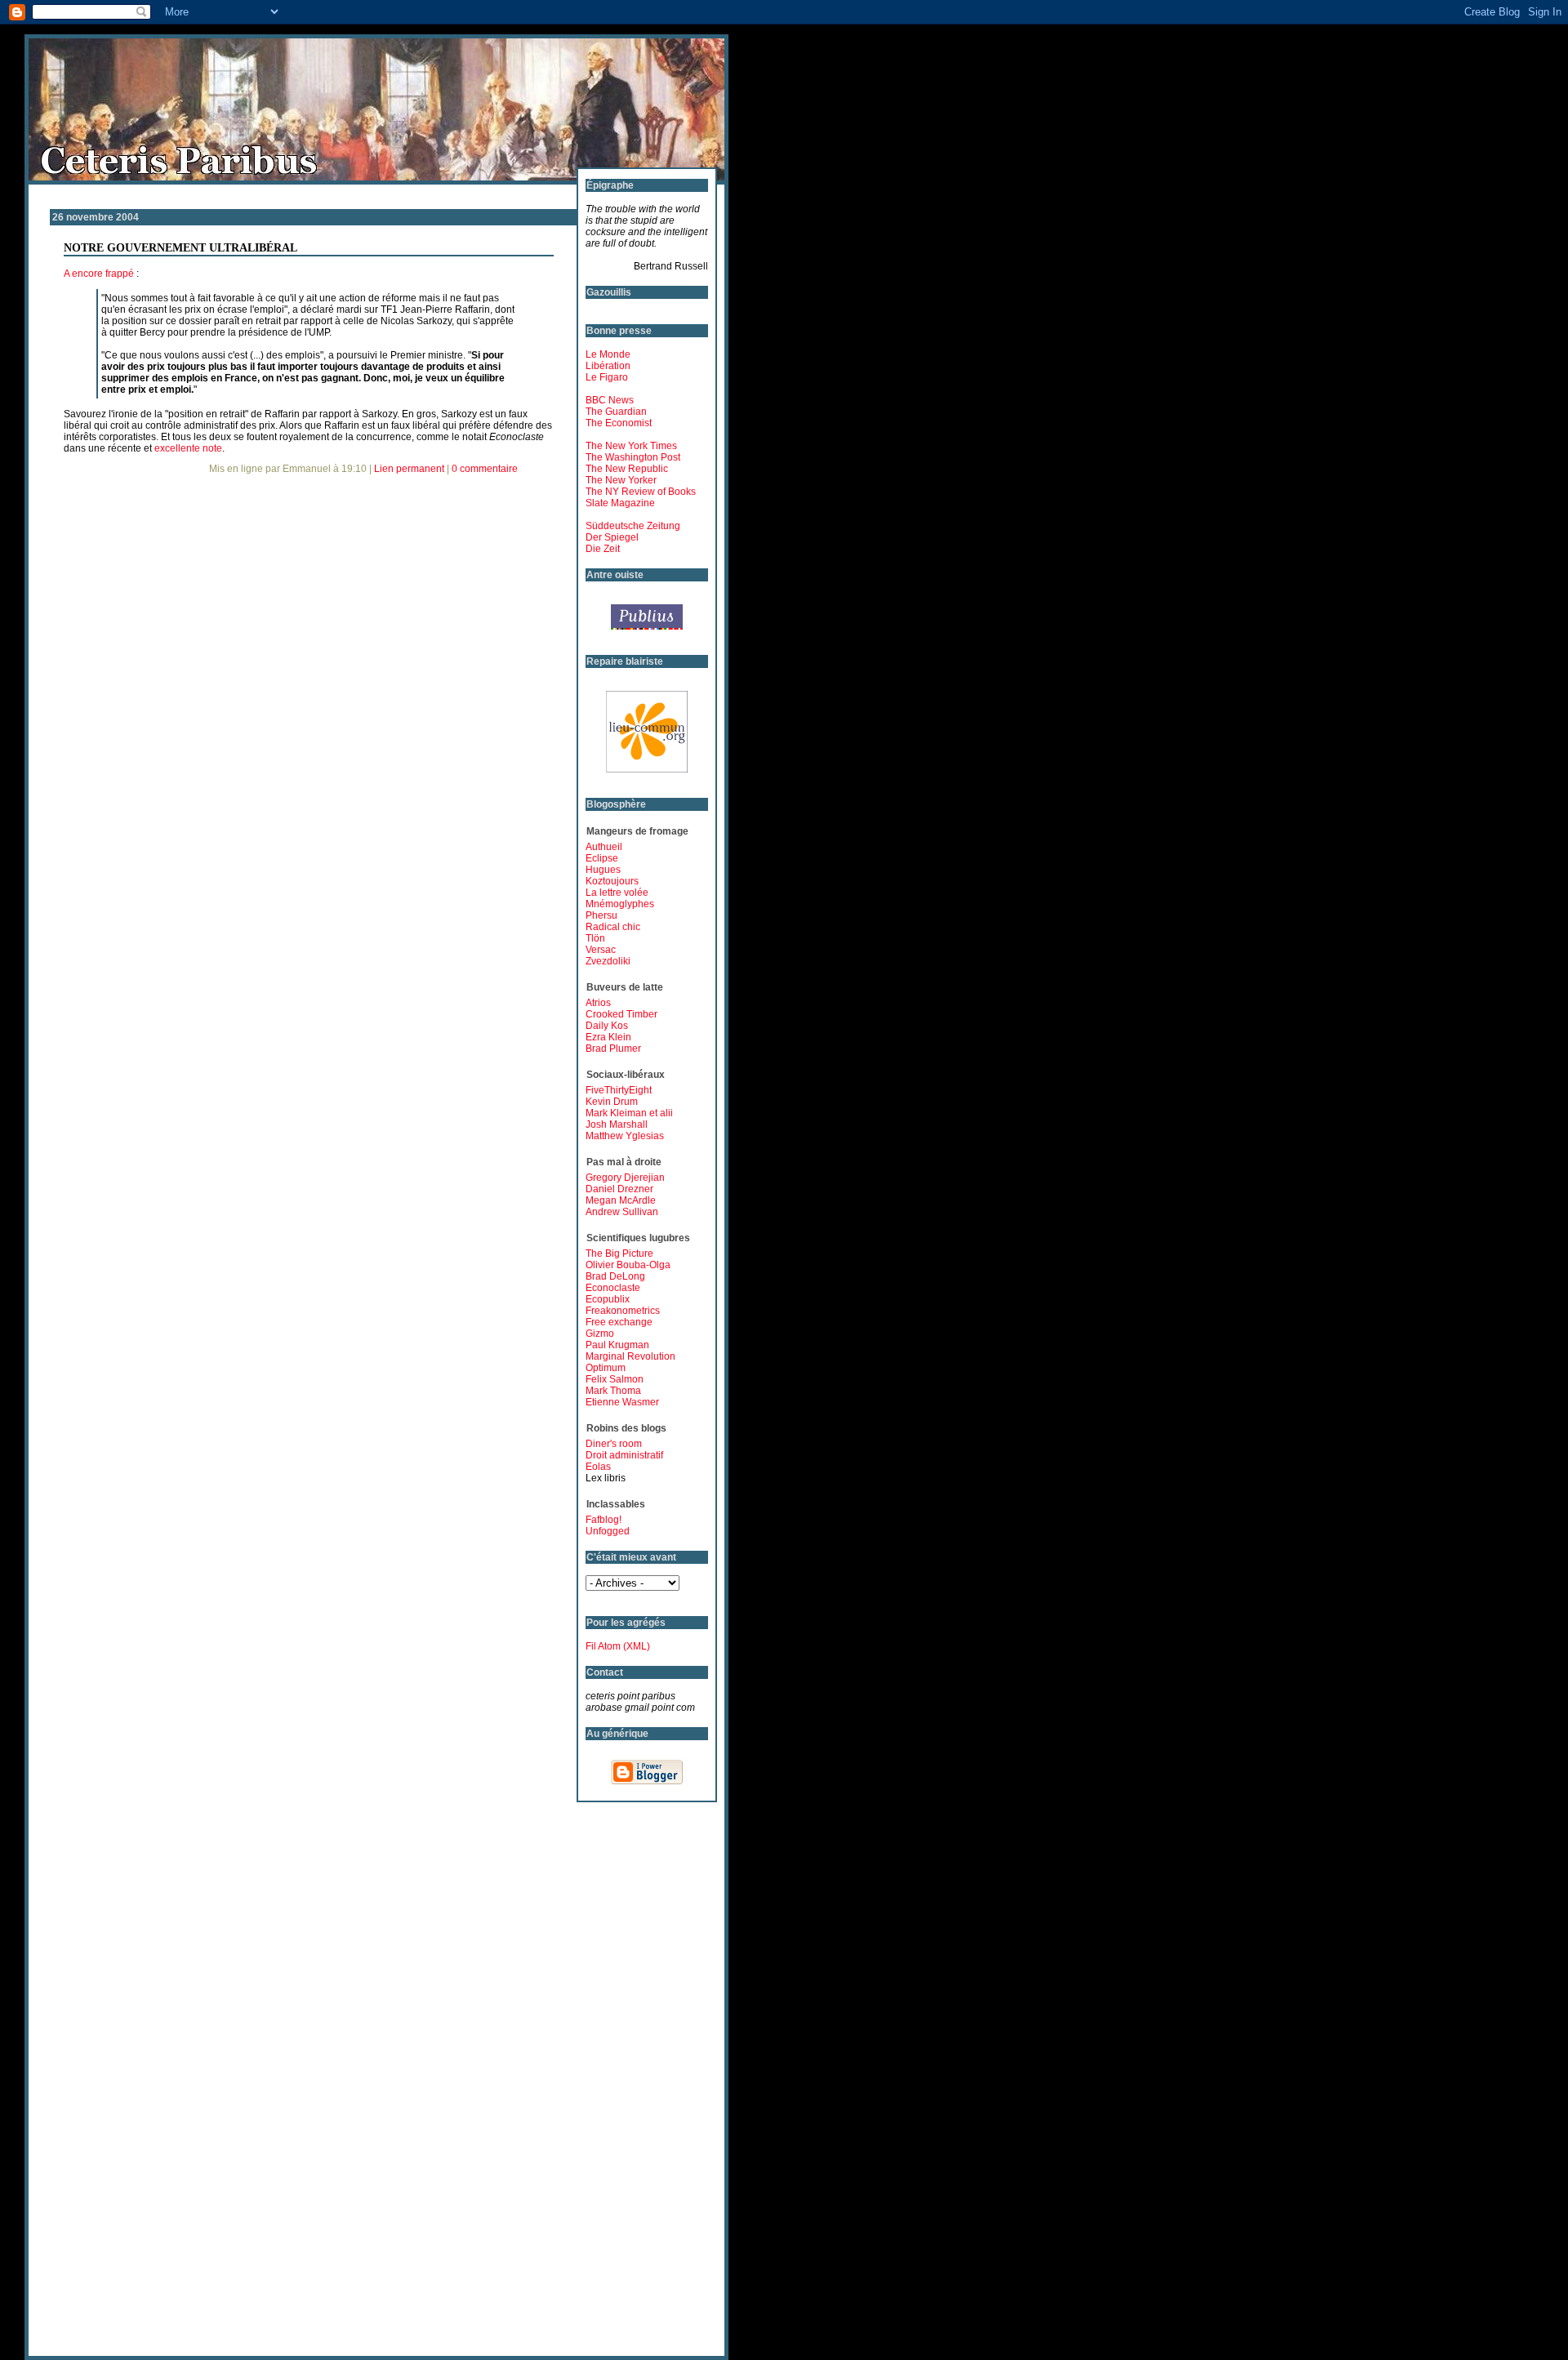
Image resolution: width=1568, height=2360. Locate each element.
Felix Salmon (615, 1379)
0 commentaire (485, 469)
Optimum (606, 1368)
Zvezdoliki (608, 961)
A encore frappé (99, 274)
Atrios (598, 1003)
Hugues (603, 870)
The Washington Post (633, 457)
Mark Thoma (613, 1391)
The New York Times (631, 446)
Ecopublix (608, 1299)
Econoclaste (613, 1288)
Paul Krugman (617, 1345)
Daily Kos (607, 1026)
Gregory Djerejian (625, 1178)
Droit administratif (624, 1455)
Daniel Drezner (619, 1189)
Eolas (598, 1467)
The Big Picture (619, 1253)
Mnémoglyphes (620, 904)
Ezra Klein (608, 1037)
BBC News (610, 400)
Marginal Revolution (630, 1356)
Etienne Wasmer (622, 1402)
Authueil (604, 847)
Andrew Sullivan (622, 1212)
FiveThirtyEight (619, 1090)
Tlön (595, 938)
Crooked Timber (621, 1014)
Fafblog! (604, 1520)
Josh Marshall (617, 1124)
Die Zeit (603, 549)
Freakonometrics (623, 1311)
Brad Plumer (613, 1049)
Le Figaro (607, 377)
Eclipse (602, 858)
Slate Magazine (620, 503)
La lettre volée (617, 893)
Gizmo (600, 1334)
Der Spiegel (612, 537)
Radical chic (613, 927)
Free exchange (619, 1322)
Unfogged (608, 1531)
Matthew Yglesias (625, 1136)
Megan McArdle (621, 1200)
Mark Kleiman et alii (629, 1113)
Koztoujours (612, 881)
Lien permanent (409, 469)
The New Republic (627, 469)
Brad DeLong (615, 1276)
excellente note (188, 448)
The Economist (619, 423)
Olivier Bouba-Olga (628, 1265)
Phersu (601, 915)
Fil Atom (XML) (618, 1646)
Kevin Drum (612, 1102)
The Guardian (616, 412)
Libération (608, 366)
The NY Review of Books (641, 492)
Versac (601, 950)
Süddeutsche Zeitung (633, 526)
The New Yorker (621, 480)
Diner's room (614, 1444)
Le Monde (608, 354)
